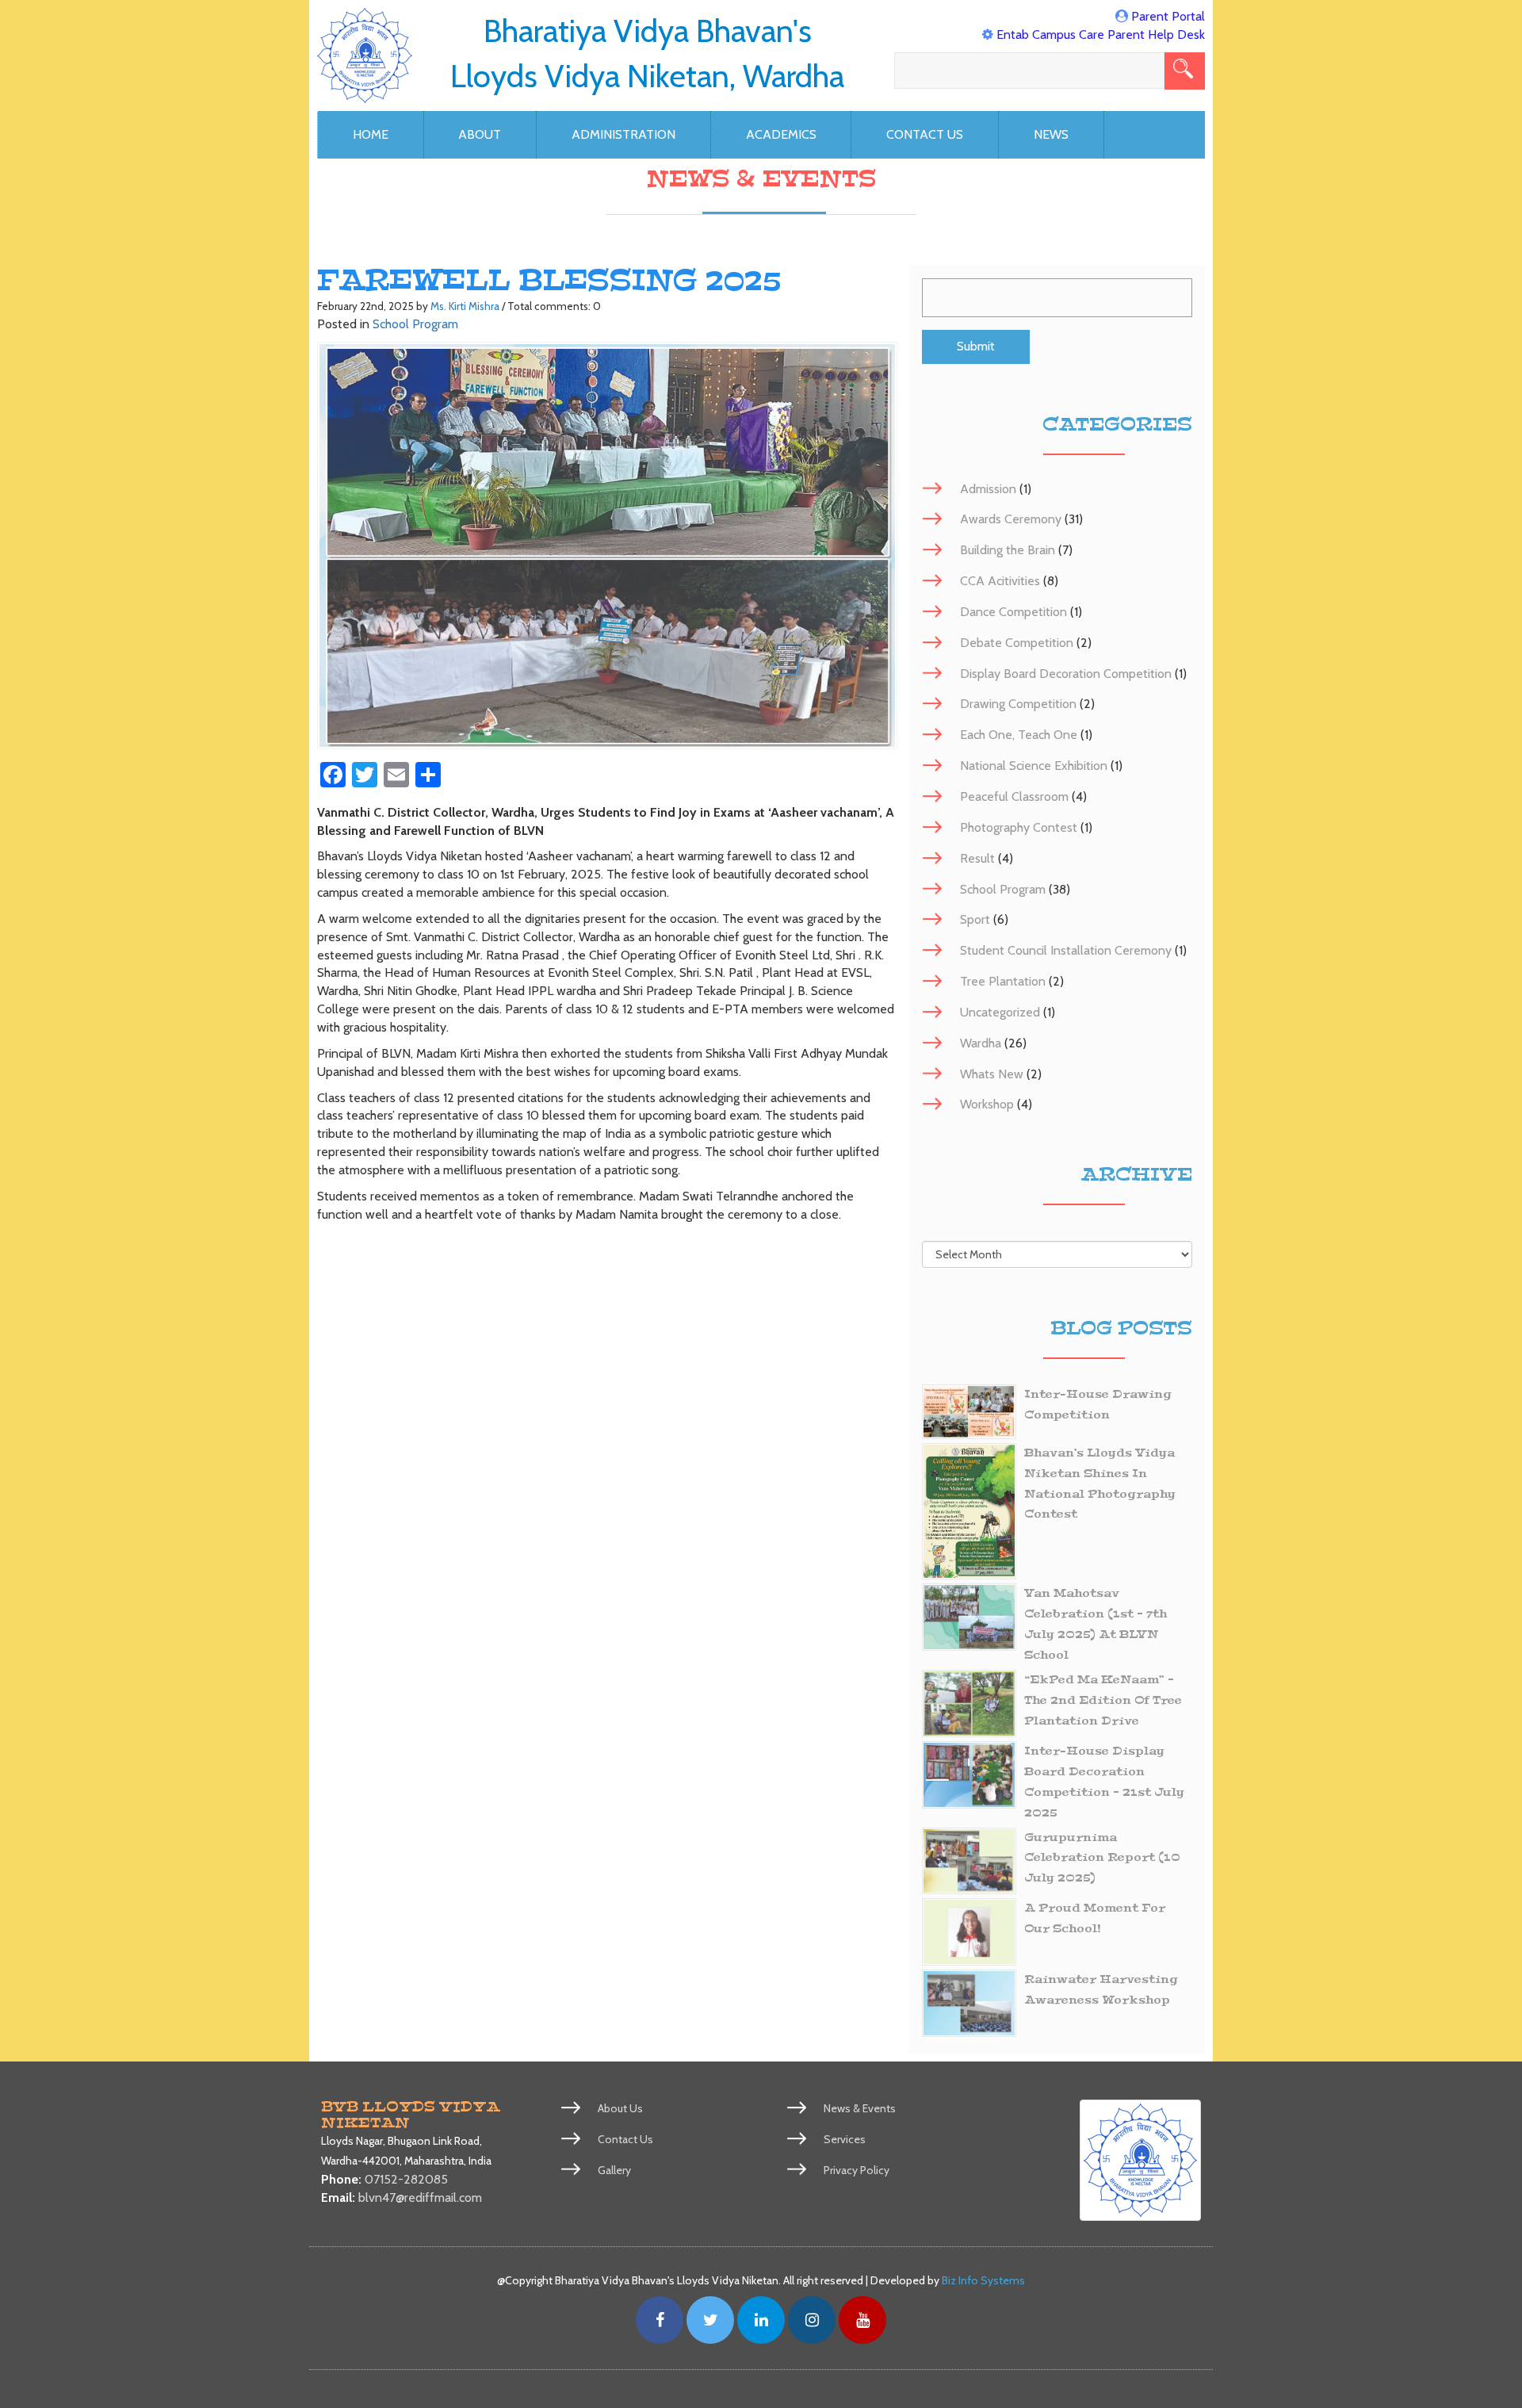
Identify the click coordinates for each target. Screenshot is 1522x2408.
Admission (988, 489)
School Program (415, 324)
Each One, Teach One (1019, 735)
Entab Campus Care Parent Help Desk (1101, 34)
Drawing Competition (1018, 704)
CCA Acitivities (1000, 581)
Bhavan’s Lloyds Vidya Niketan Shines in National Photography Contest (1100, 1484)
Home (371, 134)
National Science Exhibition (1034, 766)
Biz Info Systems (983, 2280)
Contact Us (925, 134)
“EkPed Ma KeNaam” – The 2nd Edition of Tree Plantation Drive (1103, 1700)
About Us (620, 2108)
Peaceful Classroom (1014, 796)
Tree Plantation (1003, 981)
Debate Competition (1017, 643)
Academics (781, 134)
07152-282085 (406, 2179)
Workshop (987, 1104)
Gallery (614, 2170)
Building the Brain (1008, 550)
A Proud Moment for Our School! (1095, 1918)
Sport (975, 919)
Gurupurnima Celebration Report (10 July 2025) (1102, 1858)
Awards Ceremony (1011, 519)
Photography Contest (1019, 827)
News (1051, 134)
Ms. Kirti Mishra (465, 306)
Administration (623, 134)
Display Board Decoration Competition (1066, 674)
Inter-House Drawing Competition (1098, 1405)
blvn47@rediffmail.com (420, 2197)
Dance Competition (1013, 612)
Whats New (992, 1074)
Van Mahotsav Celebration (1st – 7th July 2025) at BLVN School (1096, 1624)
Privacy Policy (857, 2170)
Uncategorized (1000, 1012)
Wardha (981, 1043)
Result (977, 858)
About (480, 134)
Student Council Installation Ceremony (1066, 950)
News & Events (860, 2108)
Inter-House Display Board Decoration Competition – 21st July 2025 (1104, 1782)
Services (845, 2139)
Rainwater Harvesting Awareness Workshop (1101, 1990)
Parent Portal (1168, 16)
